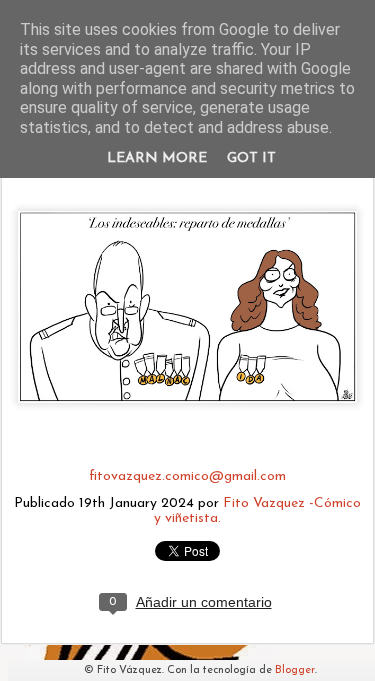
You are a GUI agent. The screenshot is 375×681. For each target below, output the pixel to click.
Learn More (157, 158)
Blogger (295, 670)
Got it (251, 158)
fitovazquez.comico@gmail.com (187, 476)
